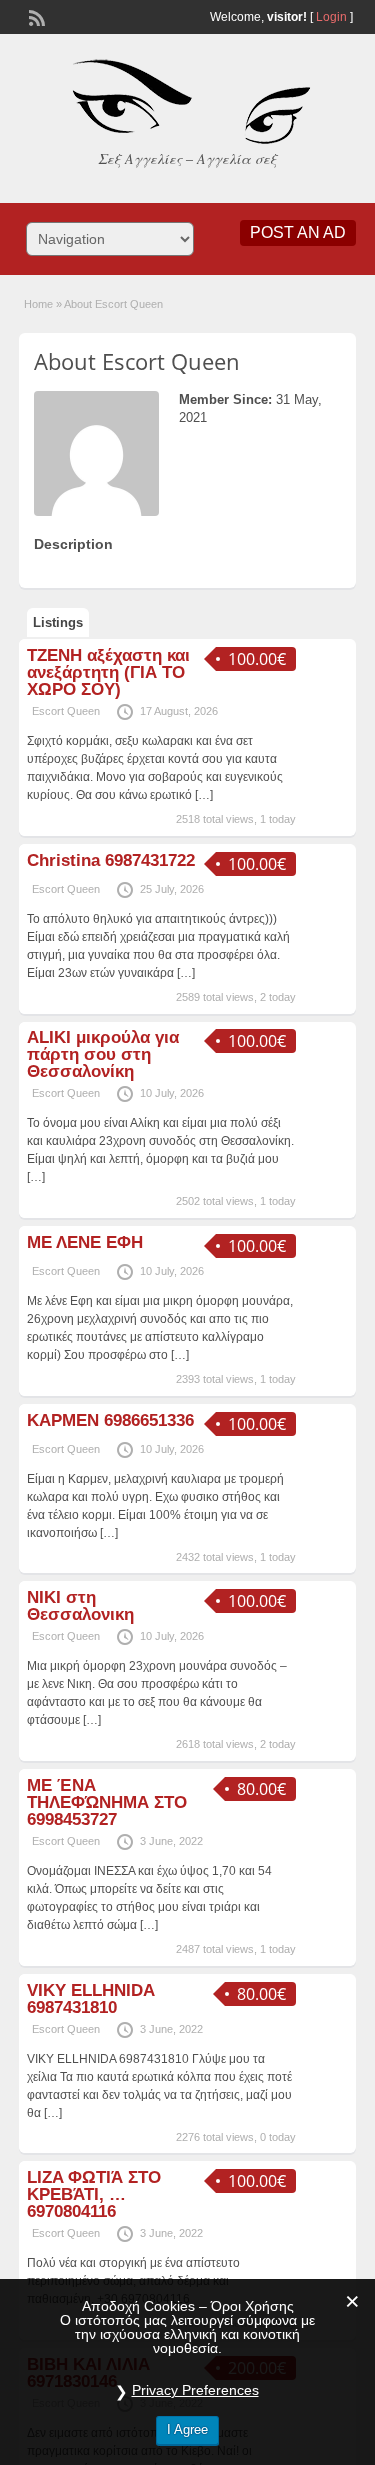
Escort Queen (66, 711)
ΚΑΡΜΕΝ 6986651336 (110, 1420)
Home (38, 304)
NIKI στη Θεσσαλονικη (80, 1606)
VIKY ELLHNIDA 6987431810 (90, 1999)
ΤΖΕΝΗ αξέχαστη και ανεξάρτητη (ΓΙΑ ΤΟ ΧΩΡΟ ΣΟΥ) (108, 672)
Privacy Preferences (195, 2390)
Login (331, 17)
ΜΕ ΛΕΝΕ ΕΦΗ (85, 1242)
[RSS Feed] (35, 16)
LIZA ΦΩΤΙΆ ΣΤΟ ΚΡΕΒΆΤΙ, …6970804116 (94, 2194)
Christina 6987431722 (111, 860)
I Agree (187, 2429)
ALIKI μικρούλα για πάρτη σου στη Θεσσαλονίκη (103, 1054)
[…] (204, 795)
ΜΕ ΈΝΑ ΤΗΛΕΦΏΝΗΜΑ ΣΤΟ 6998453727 (107, 1802)
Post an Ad (298, 232)
